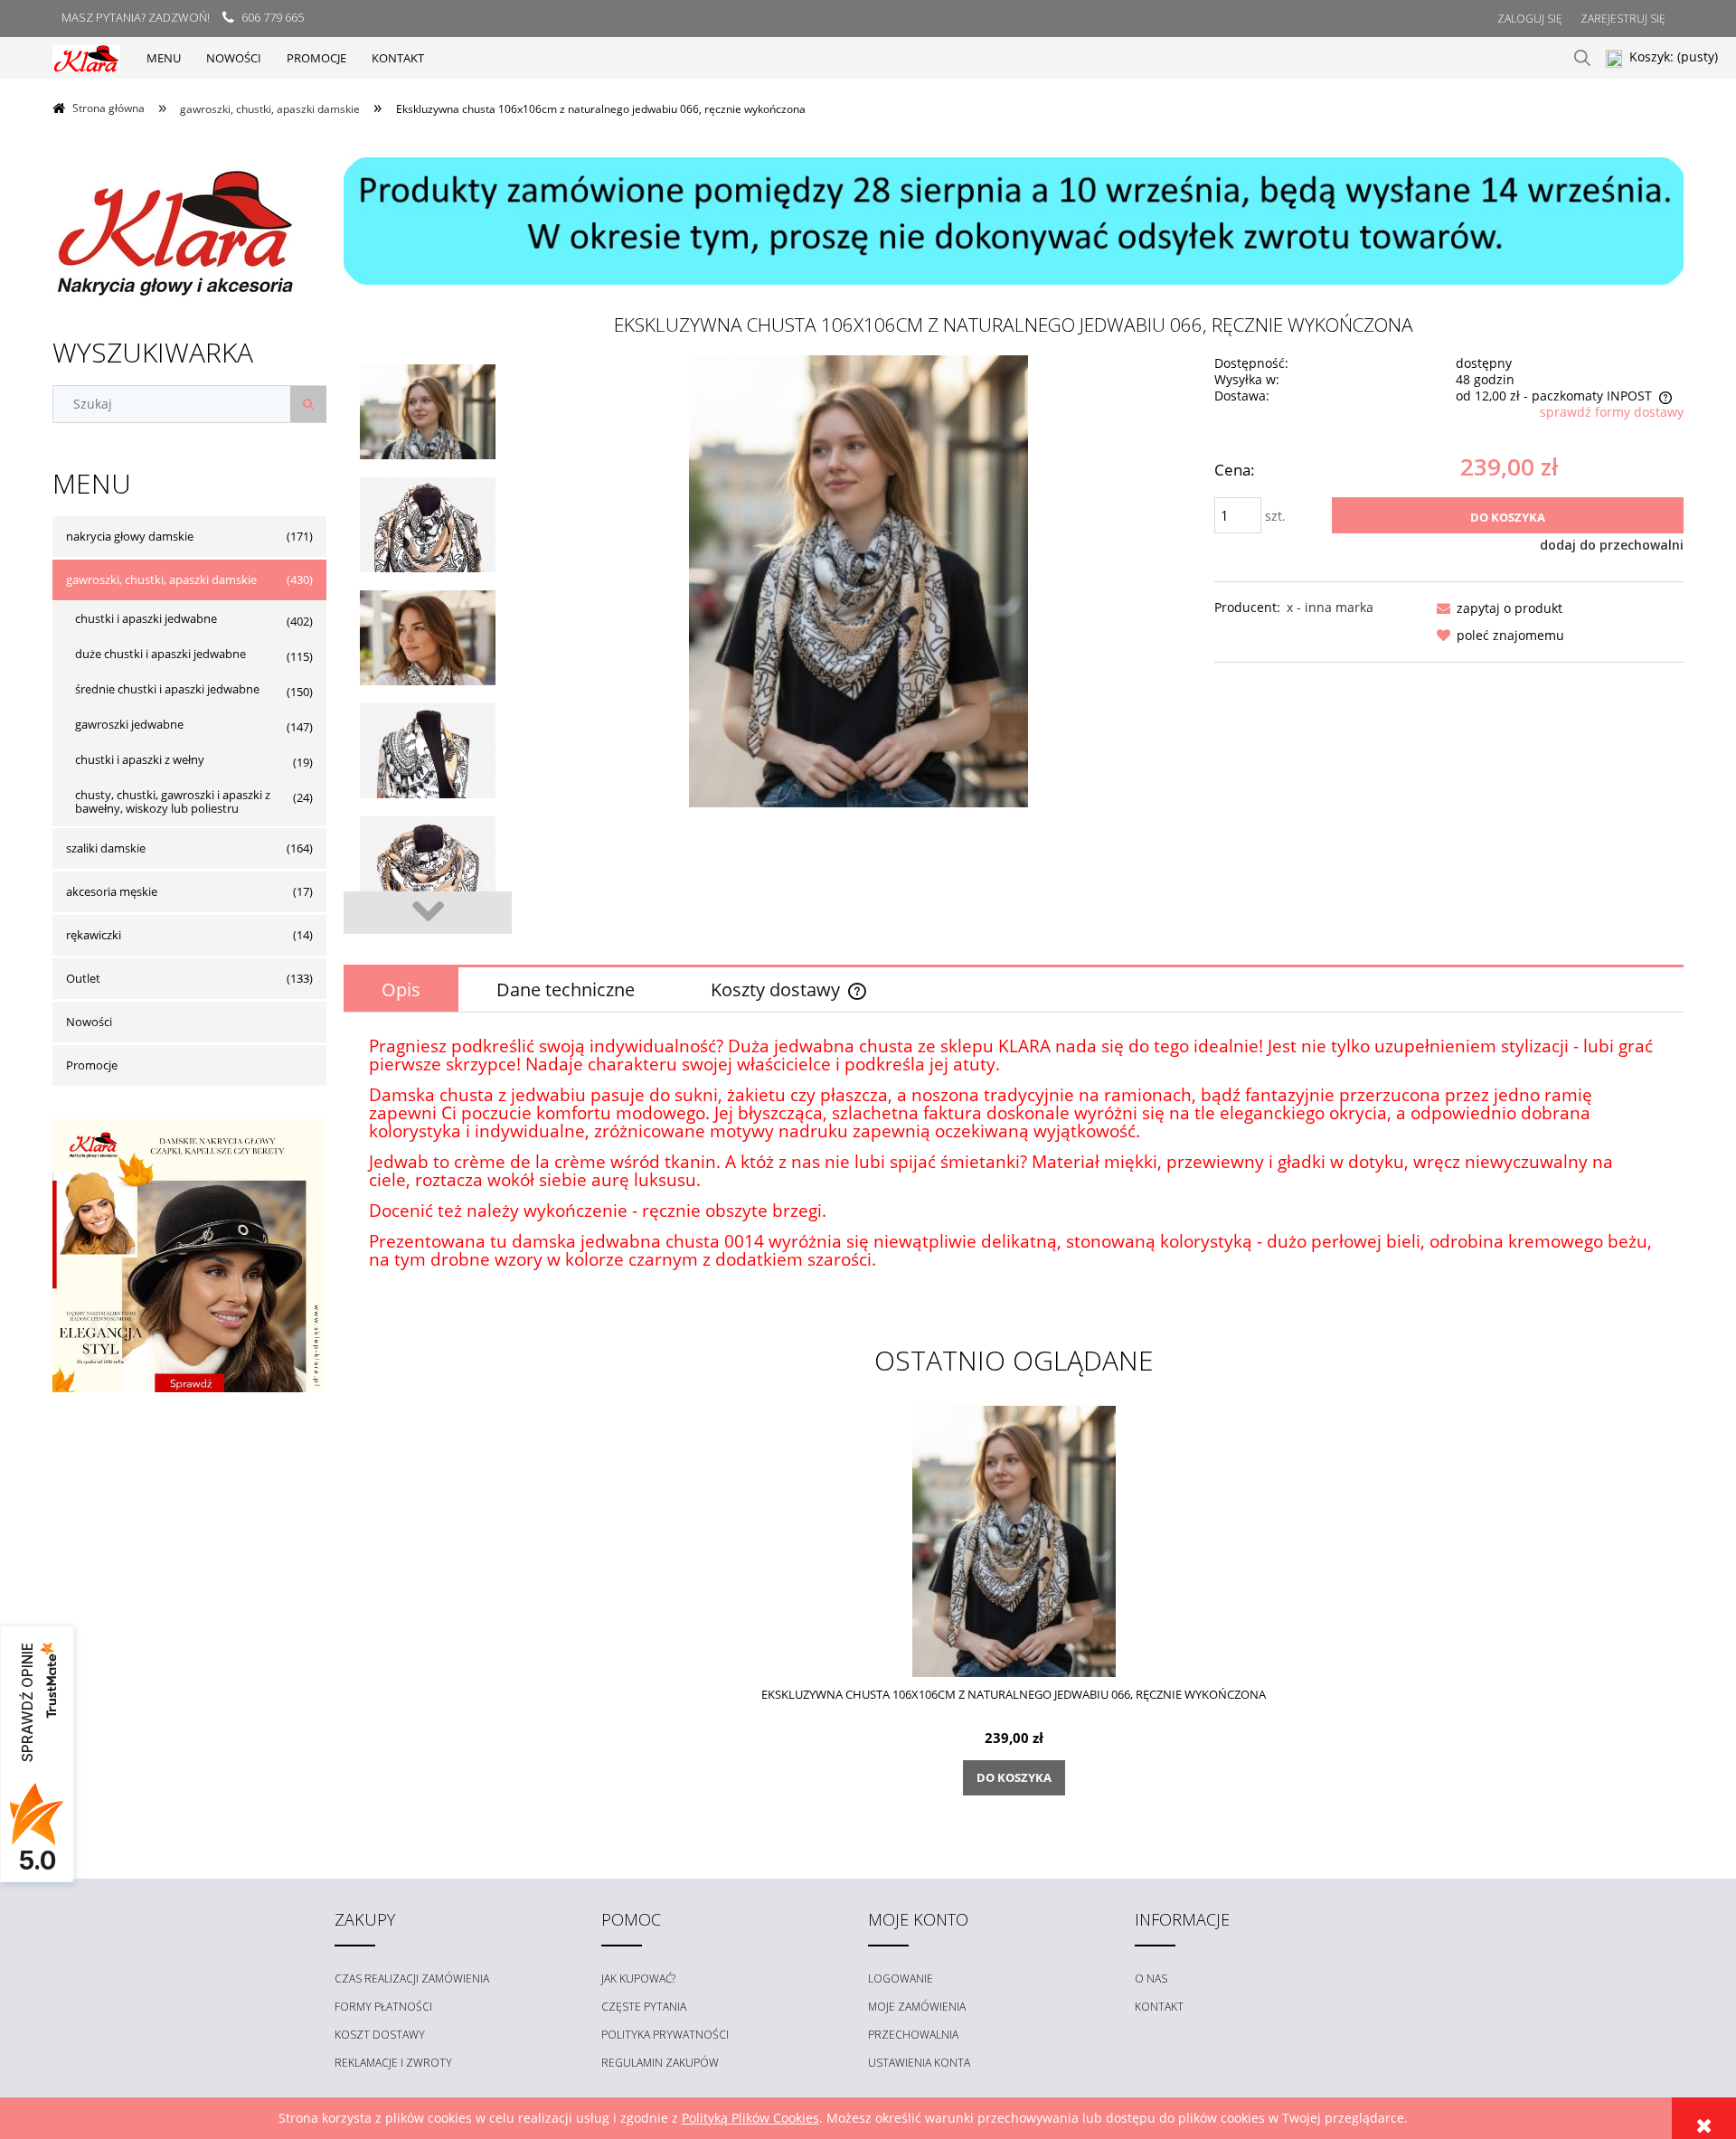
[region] (1014, 221)
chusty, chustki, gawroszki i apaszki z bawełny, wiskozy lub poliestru (173, 801)
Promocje (92, 1065)
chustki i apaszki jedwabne (146, 618)
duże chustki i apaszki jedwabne (160, 654)
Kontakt (1159, 2007)
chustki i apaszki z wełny (140, 759)
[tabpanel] (1014, 1168)
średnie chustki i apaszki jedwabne (167, 689)
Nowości (89, 1022)
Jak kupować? (638, 1979)
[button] (1496, 608)
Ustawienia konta (919, 2063)
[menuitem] (164, 58)
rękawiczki (94, 935)
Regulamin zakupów (660, 2063)
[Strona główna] (86, 57)
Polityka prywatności (665, 2035)
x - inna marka (1330, 607)
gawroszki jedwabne (129, 724)
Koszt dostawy (380, 2035)
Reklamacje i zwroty (393, 2063)
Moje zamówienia (917, 2007)
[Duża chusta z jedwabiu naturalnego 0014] (428, 794)
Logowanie (901, 1979)
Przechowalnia (913, 2035)
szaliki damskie (106, 848)
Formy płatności (383, 2007)
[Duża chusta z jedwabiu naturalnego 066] (428, 455)
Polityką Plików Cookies (750, 2118)
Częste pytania (644, 2007)
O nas (1151, 1979)
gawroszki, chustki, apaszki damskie (161, 580)
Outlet (83, 978)
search (1582, 58)
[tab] (401, 989)
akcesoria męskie (112, 891)
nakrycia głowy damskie (130, 536)
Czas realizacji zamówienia (412, 1979)
